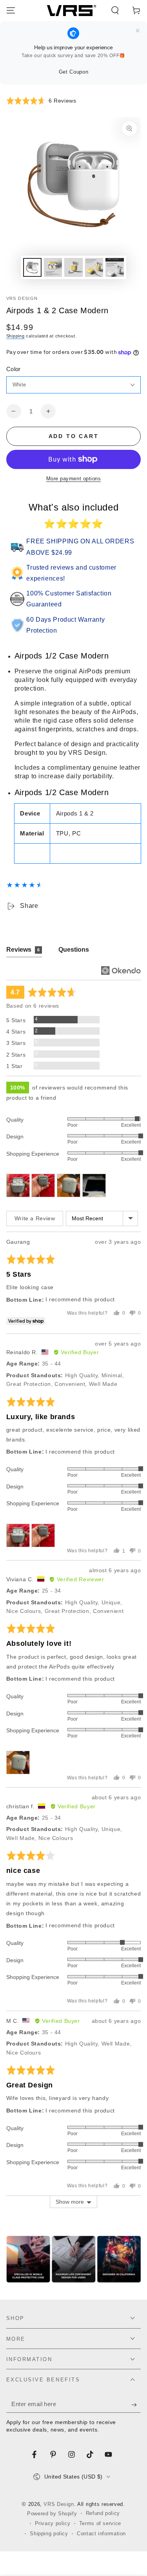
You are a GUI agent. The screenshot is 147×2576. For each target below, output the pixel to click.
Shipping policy (49, 2534)
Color (14, 369)
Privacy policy (53, 2524)
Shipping (15, 336)
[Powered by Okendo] (121, 971)
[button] (115, 11)
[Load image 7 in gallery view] (94, 267)
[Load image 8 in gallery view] (114, 267)
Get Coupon (73, 72)
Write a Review (35, 1218)
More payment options (74, 479)
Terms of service (100, 2524)
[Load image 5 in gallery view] (53, 267)
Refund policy (103, 2513)
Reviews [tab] (23, 950)
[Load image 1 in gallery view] (32, 267)
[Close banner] (138, 31)
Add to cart (74, 436)
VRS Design (22, 298)
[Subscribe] (136, 2405)
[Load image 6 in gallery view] (73, 267)
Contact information (101, 2534)
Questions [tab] (74, 950)
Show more (70, 2202)
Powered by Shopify (52, 2514)
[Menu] (11, 11)
